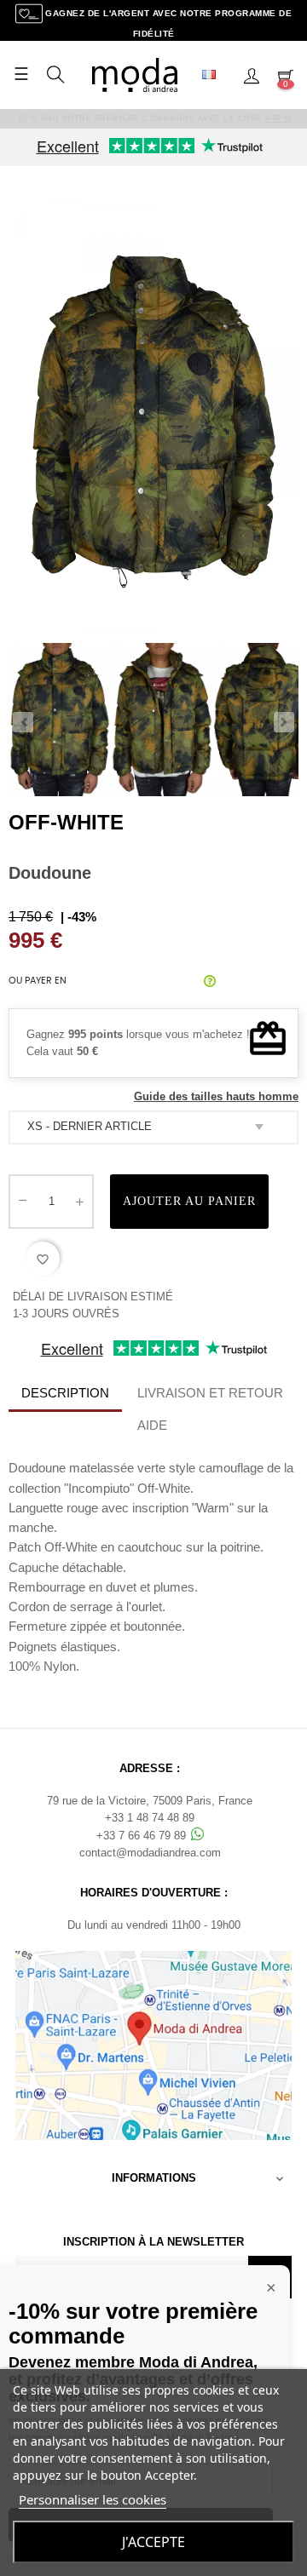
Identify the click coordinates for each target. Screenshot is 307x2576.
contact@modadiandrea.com (150, 1853)
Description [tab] (65, 1393)
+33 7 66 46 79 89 (143, 1836)
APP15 (279, 118)
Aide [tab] (152, 1425)
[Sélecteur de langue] (216, 75)
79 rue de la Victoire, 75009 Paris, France (150, 1801)
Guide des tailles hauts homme (216, 1096)
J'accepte (153, 2542)
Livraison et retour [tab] (210, 1393)
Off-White (66, 822)
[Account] (252, 75)
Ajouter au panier (189, 1201)
